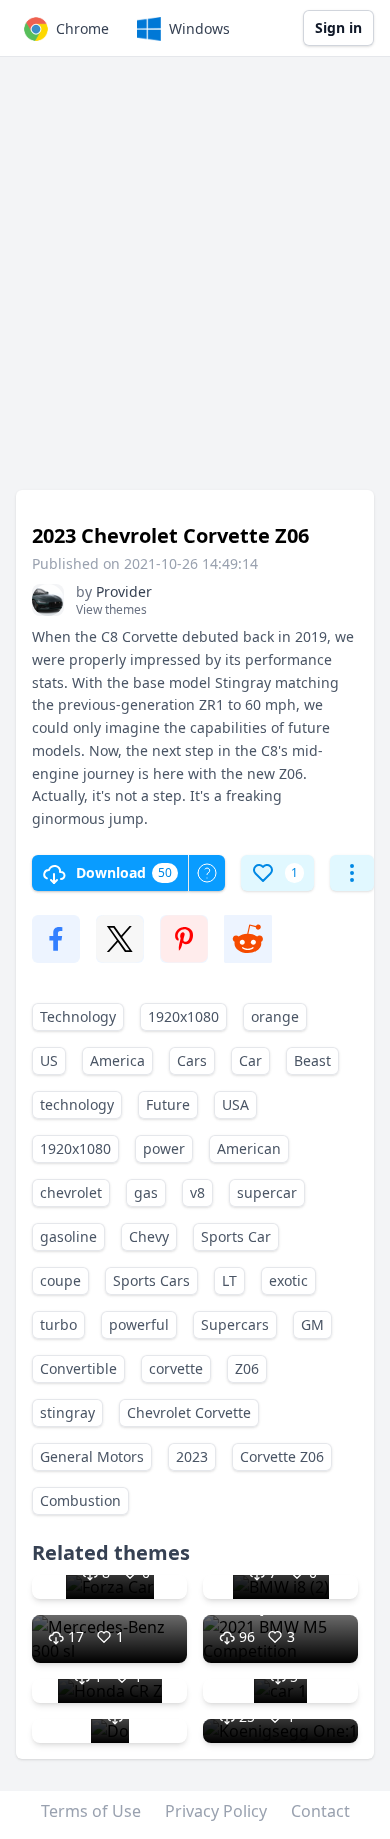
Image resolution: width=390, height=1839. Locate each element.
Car (250, 1060)
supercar (267, 1192)
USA (235, 1104)
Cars (192, 1060)
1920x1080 (183, 1016)
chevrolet (71, 1192)
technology (77, 1104)
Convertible (78, 1368)
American (249, 1148)
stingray (67, 1412)
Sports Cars (151, 1280)
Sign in (338, 27)
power (164, 1148)
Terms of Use (91, 1811)
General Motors (92, 1456)
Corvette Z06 (282, 1456)
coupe (60, 1280)
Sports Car (236, 1236)
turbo (58, 1324)
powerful (139, 1324)
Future (168, 1104)
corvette (176, 1368)
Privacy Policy (216, 1811)
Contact (320, 1811)
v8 (197, 1192)
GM (312, 1324)
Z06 (247, 1368)
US (49, 1060)
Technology (78, 1016)
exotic (288, 1280)
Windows (199, 28)
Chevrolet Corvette (189, 1412)
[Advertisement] (195, 283)
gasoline (68, 1236)
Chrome (82, 28)
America (117, 1060)
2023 (192, 1456)
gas (146, 1192)
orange (275, 1016)
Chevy (149, 1236)
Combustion (80, 1500)
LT (229, 1280)
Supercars (235, 1324)
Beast (312, 1060)
